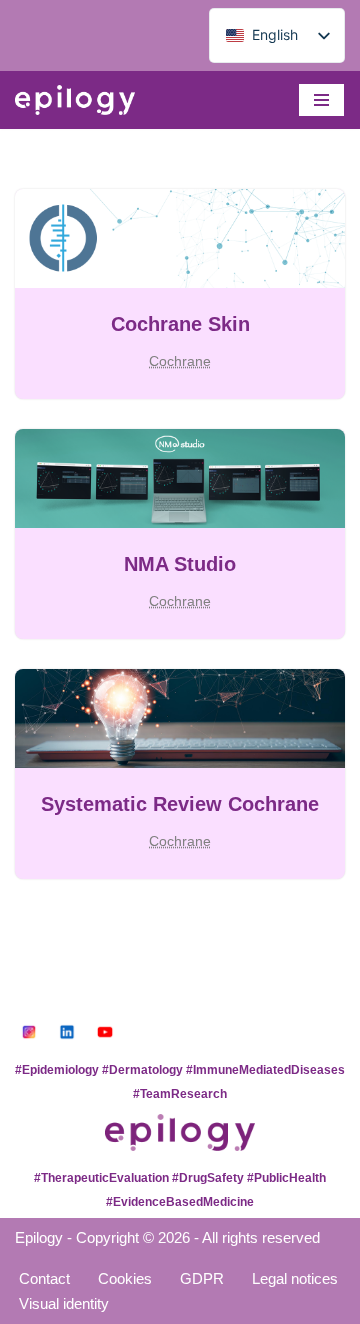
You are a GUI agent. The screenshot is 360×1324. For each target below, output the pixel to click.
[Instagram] (29, 1032)
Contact (44, 1278)
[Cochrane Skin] (180, 238)
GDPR (202, 1278)
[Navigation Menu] (321, 100)
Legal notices (295, 1278)
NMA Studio (180, 564)
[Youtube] (105, 1032)
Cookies (125, 1278)
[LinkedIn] (67, 1032)
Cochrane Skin (180, 324)
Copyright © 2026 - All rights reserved (198, 1237)
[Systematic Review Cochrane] (180, 718)
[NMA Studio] (180, 478)
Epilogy (39, 1237)
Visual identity (64, 1303)
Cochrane (180, 361)
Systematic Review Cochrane (180, 804)
